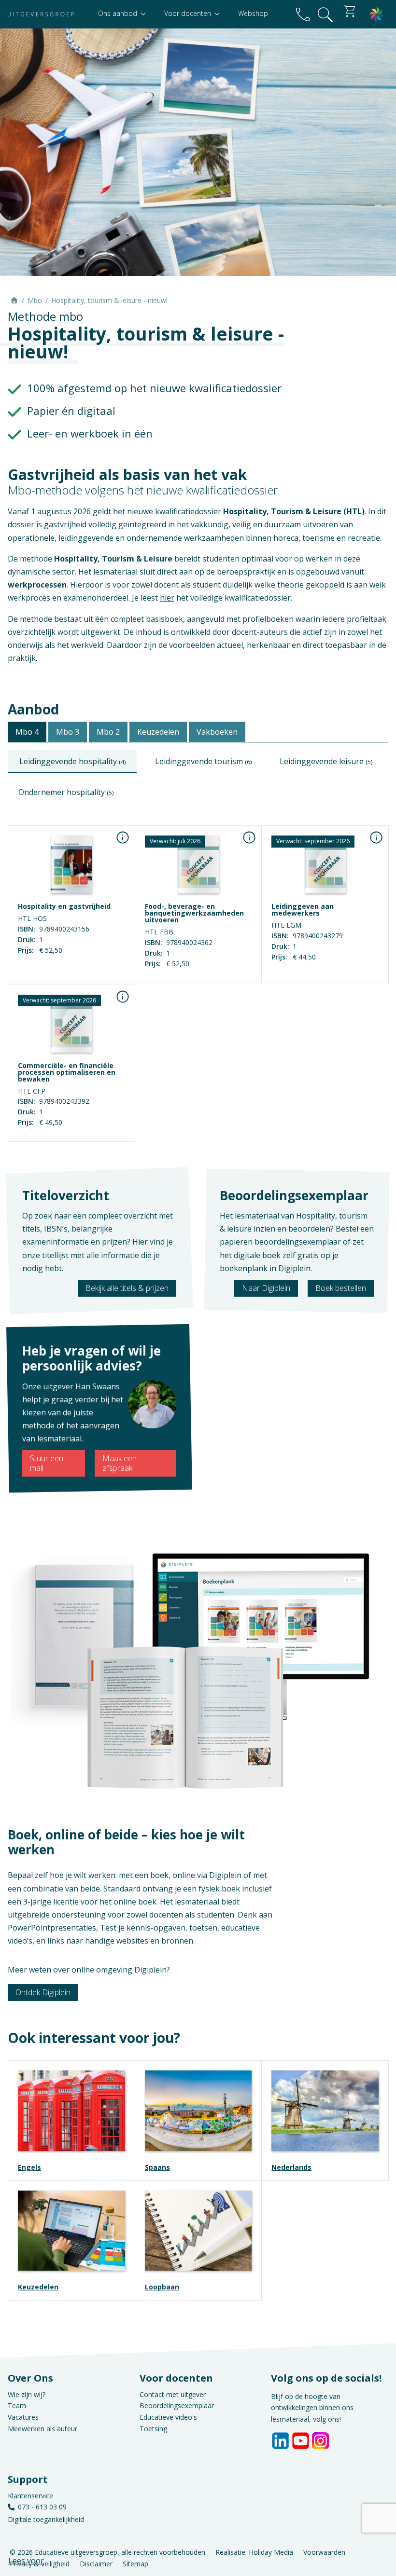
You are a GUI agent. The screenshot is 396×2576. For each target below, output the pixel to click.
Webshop (253, 13)
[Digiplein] (377, 14)
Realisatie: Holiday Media (254, 2552)
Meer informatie (198, 975)
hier (167, 598)
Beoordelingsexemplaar (177, 2405)
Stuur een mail (47, 1463)
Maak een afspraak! (120, 1463)
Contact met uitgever (173, 2394)
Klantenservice (30, 2496)
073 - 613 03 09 (42, 2507)
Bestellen (71, 975)
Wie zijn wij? (27, 2394)
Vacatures (23, 2417)
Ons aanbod (119, 13)
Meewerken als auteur (42, 2429)
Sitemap (135, 2564)
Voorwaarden (324, 2552)
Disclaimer (96, 2564)
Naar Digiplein (266, 1288)
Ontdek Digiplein (43, 1992)
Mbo (35, 300)
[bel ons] (303, 14)
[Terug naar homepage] (41, 14)
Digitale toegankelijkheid (46, 2519)
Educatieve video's (168, 2417)
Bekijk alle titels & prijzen (127, 1288)
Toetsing (153, 2429)
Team (17, 2405)
